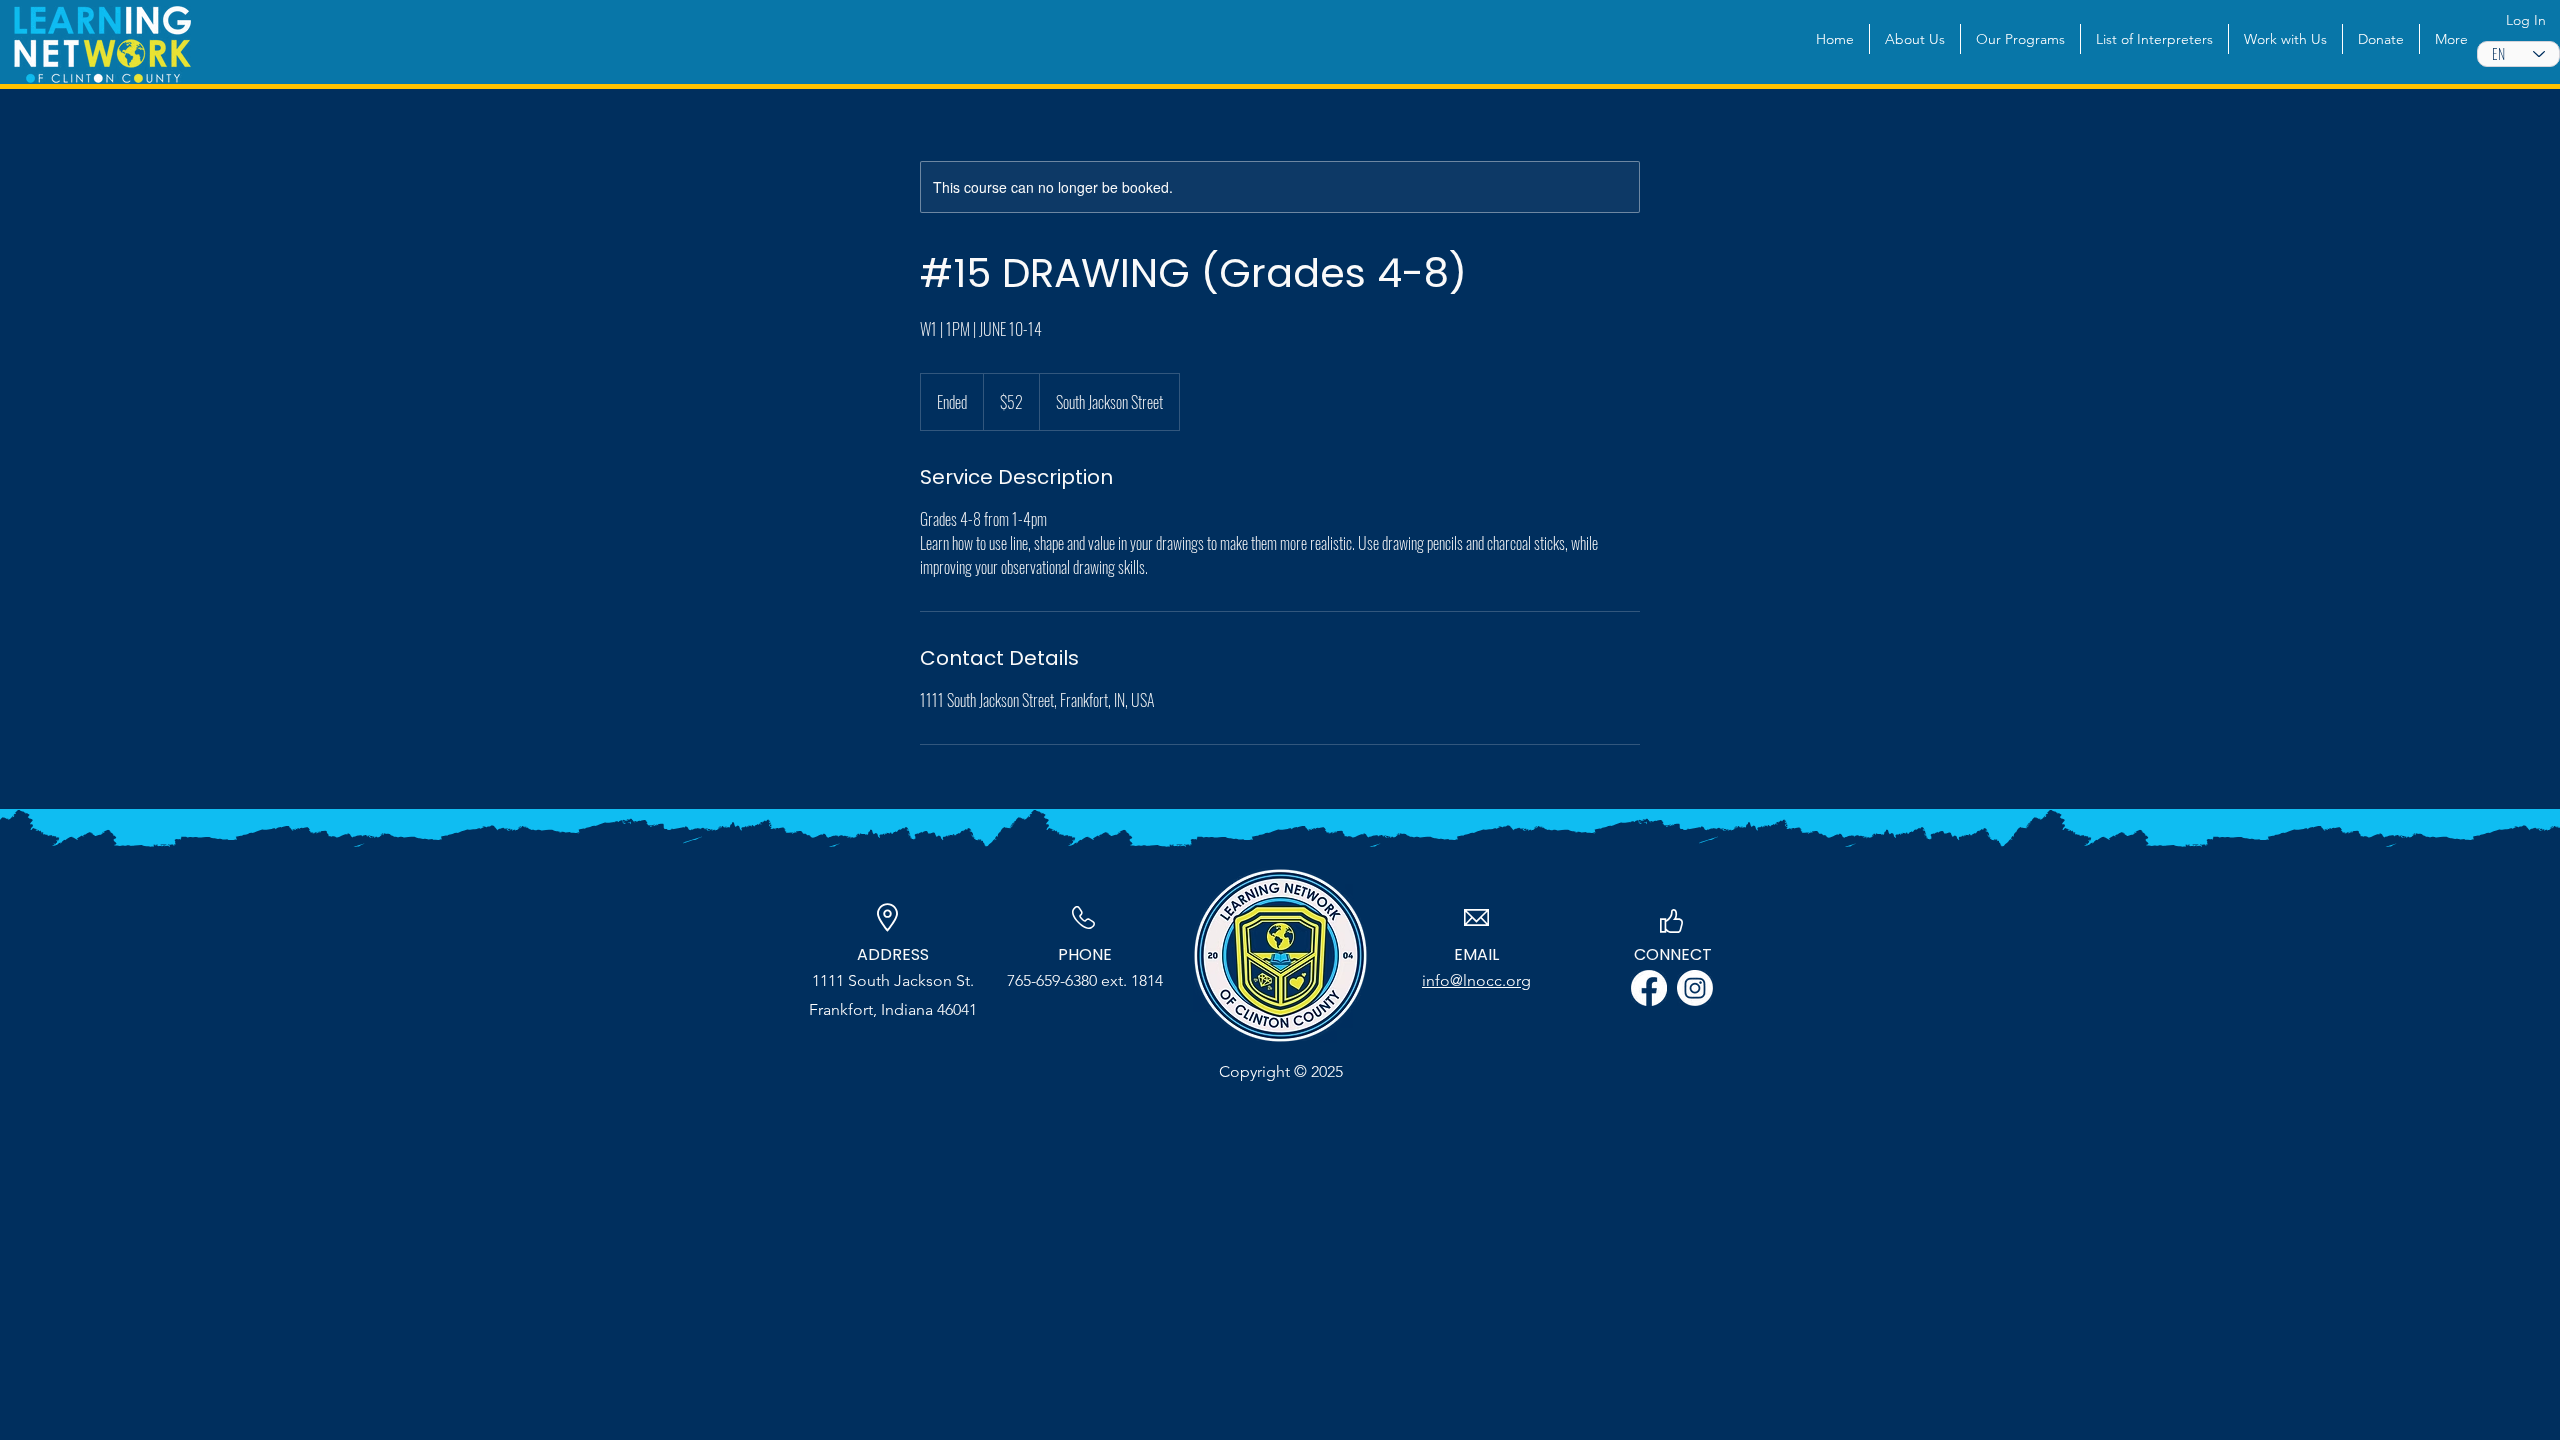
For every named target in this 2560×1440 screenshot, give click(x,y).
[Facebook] (1649, 988)
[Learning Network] (1695, 988)
